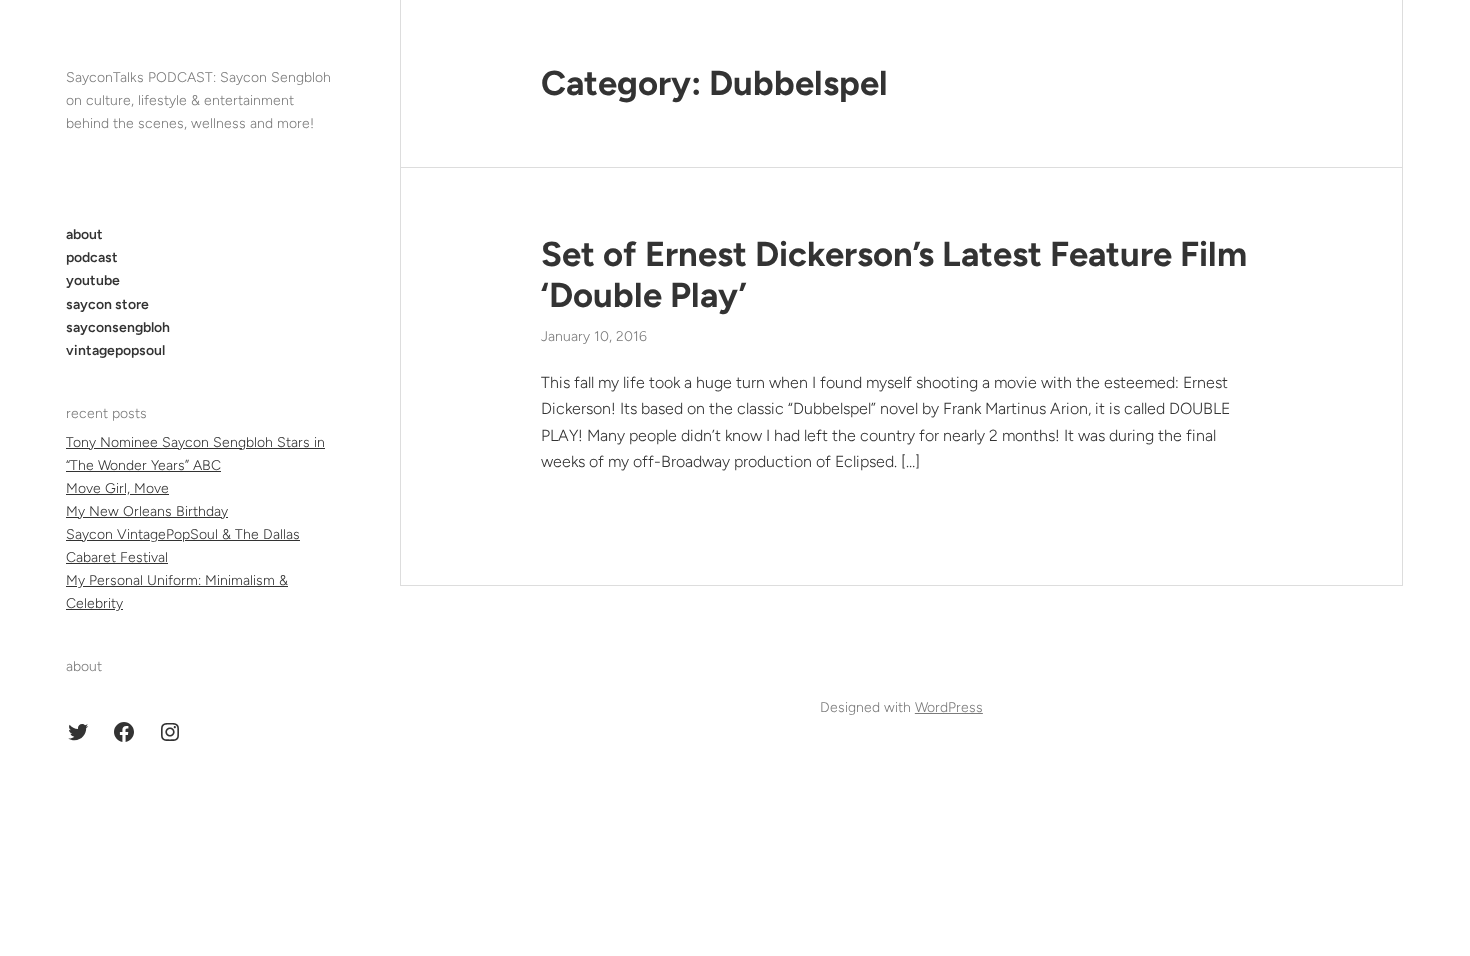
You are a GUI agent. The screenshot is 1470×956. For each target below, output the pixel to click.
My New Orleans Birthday (147, 511)
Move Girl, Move (117, 488)
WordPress (949, 707)
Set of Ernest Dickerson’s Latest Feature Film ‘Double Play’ (894, 275)
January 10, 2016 (594, 336)
